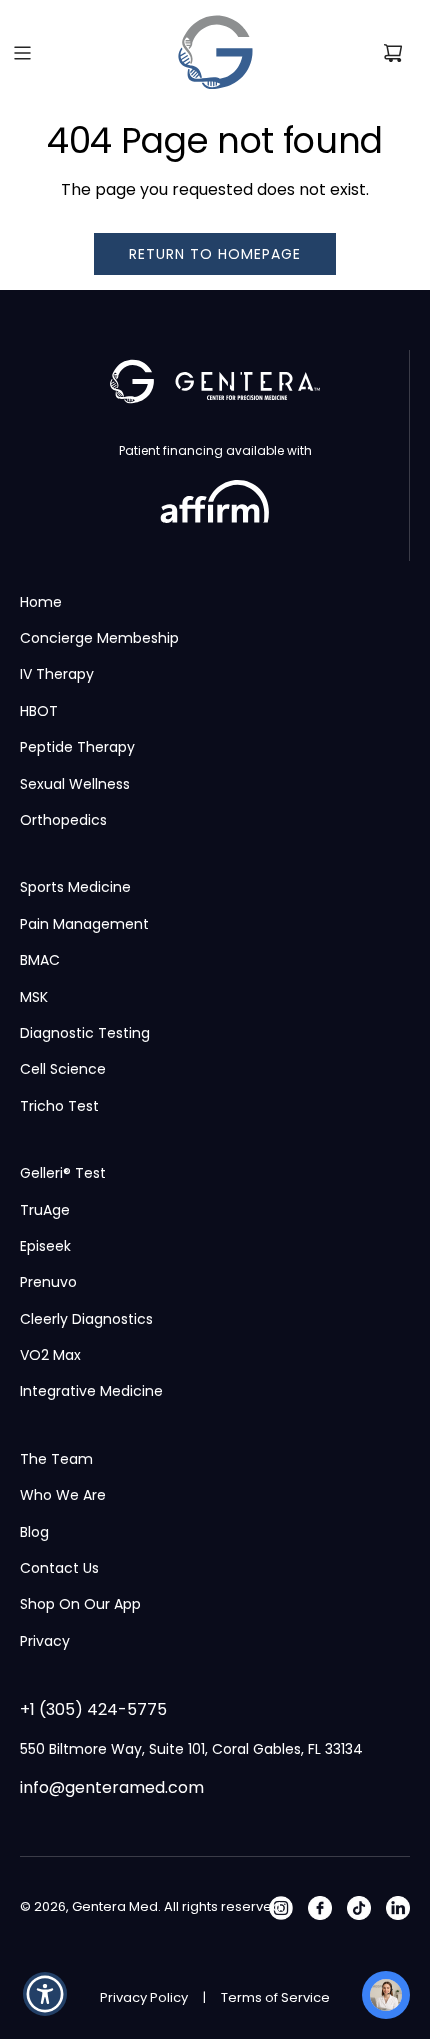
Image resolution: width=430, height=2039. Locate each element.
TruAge (45, 1210)
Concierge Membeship (99, 638)
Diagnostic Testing (85, 1033)
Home (41, 602)
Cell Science (63, 1069)
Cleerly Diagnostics (86, 1319)
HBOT (39, 711)
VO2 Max (50, 1355)
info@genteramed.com (112, 1787)
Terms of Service (275, 1997)
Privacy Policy (144, 1997)
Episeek (45, 1246)
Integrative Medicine (91, 1391)
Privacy (45, 1641)
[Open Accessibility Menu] (45, 1994)
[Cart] (393, 53)
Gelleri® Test (63, 1173)
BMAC (40, 960)
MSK (34, 997)
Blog (34, 1532)
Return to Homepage (215, 254)
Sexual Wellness (75, 784)
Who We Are (63, 1495)
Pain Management (84, 924)
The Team (56, 1459)
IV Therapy (57, 674)
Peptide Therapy (77, 747)
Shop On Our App (80, 1604)
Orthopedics (63, 820)
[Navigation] (22, 53)
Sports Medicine (75, 887)
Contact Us (59, 1568)
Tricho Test (59, 1106)
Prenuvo (48, 1282)
